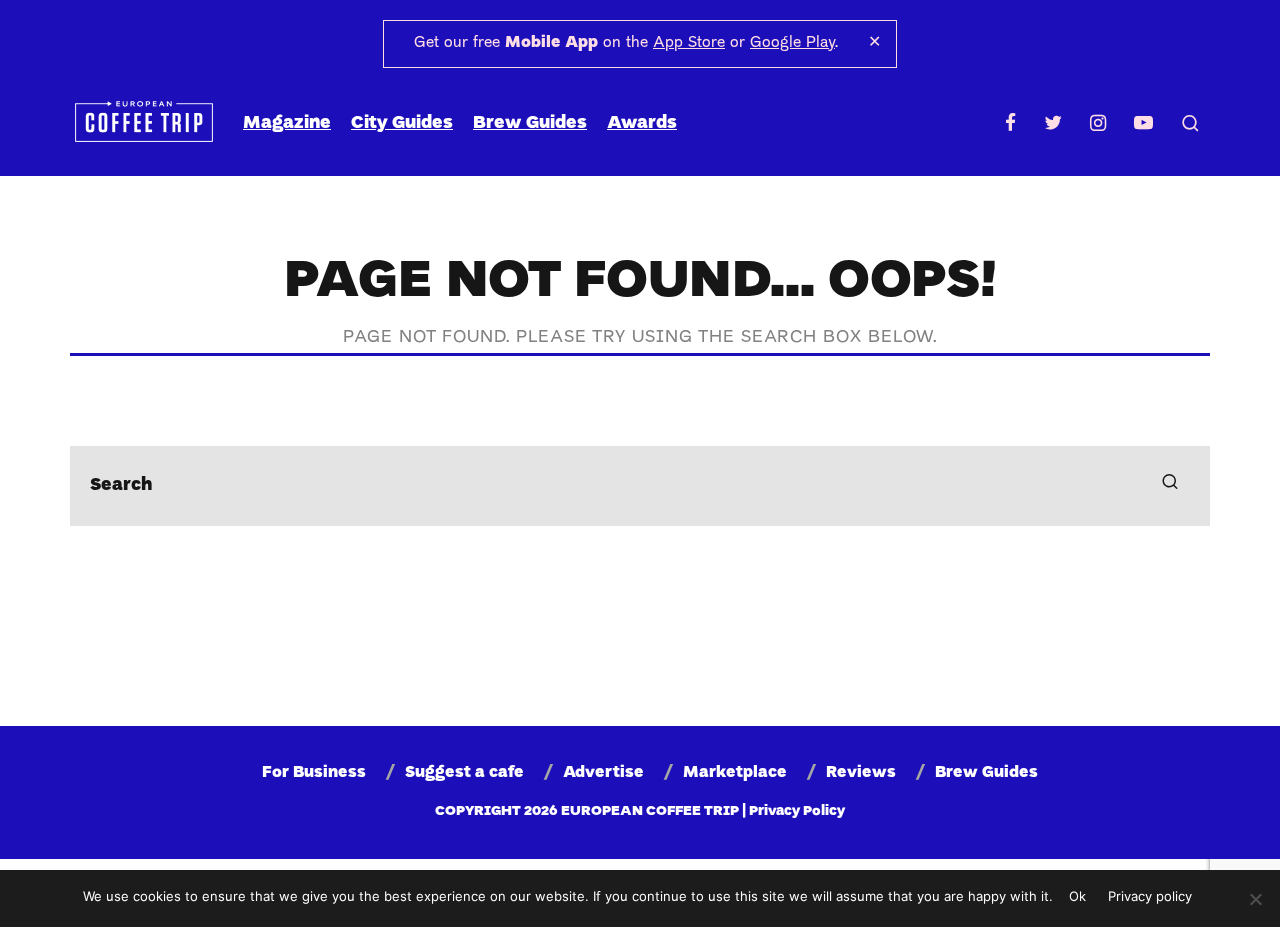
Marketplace (735, 773)
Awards (642, 123)
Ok (1077, 896)
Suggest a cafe (464, 773)
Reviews (861, 773)
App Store (689, 43)
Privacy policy (1150, 896)
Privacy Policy (797, 811)
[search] (1170, 486)
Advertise (603, 773)
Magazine (287, 123)
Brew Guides (530, 123)
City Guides (402, 123)
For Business (314, 773)
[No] (1255, 899)
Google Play (792, 43)
